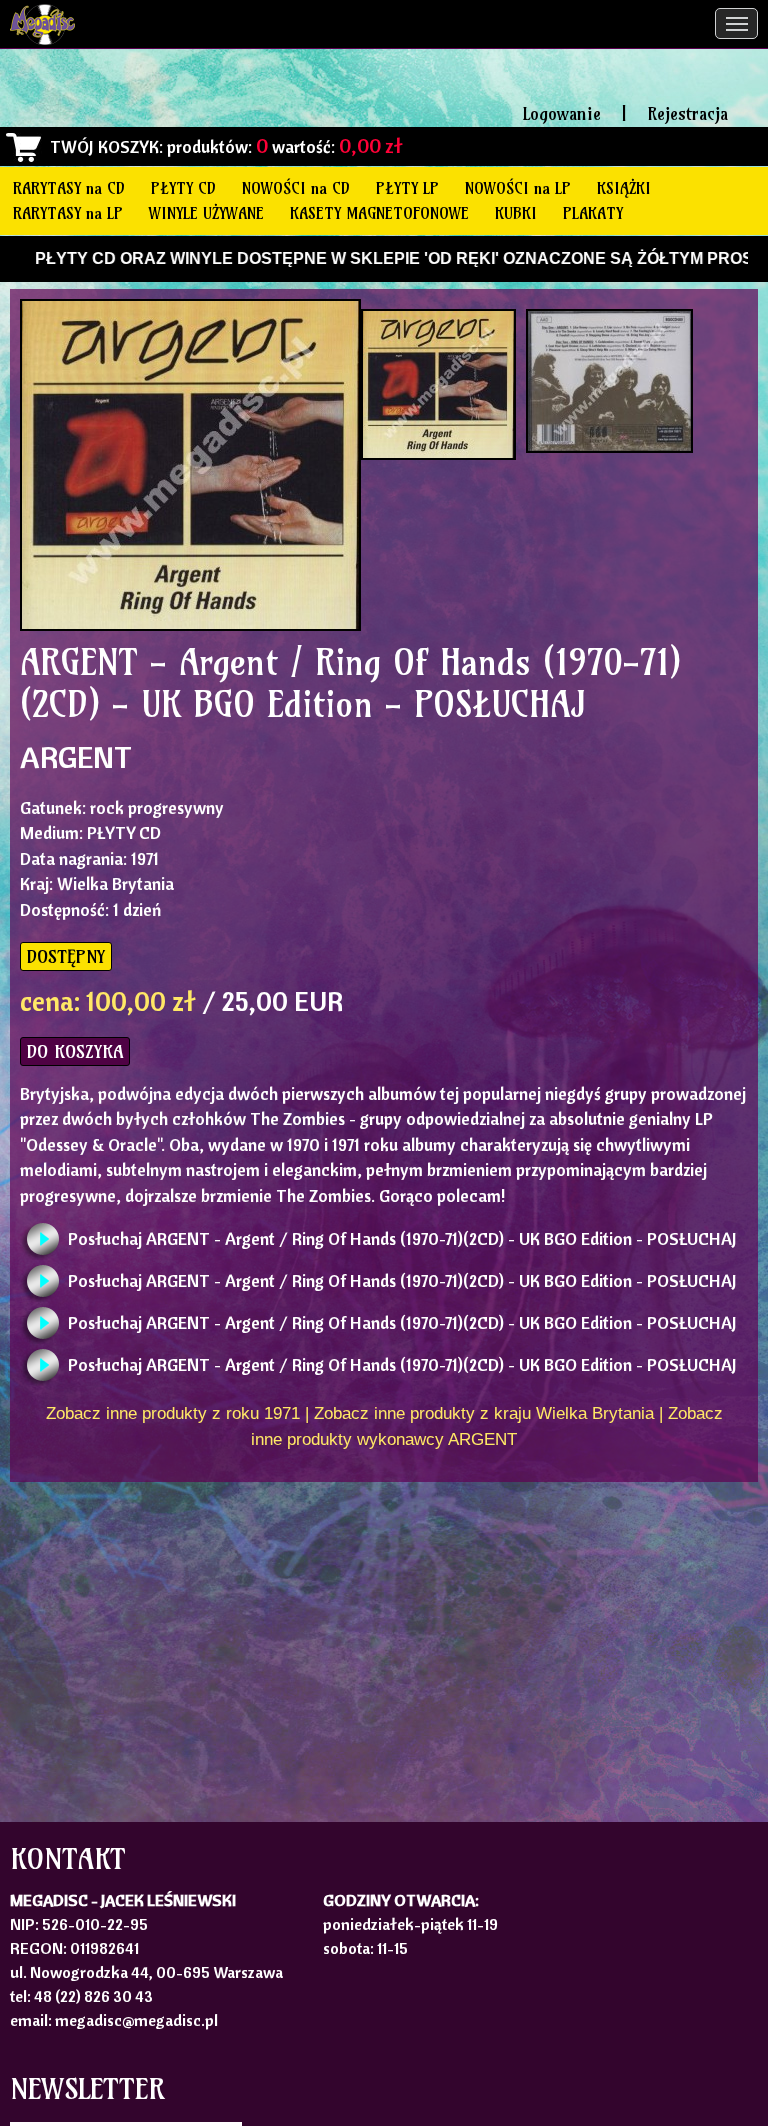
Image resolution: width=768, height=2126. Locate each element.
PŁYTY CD (183, 188)
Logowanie (562, 113)
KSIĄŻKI (624, 188)
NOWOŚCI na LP (518, 188)
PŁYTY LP (407, 188)
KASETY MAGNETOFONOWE (379, 213)
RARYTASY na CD (69, 188)
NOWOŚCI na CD (296, 188)
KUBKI (516, 213)
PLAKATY (593, 213)
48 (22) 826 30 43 (93, 1996)
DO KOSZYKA (75, 1051)
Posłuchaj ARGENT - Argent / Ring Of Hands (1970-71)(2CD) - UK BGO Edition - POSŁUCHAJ (402, 1238)
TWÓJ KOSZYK (104, 146)
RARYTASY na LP (68, 213)
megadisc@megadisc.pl (136, 2020)
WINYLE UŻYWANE (206, 213)
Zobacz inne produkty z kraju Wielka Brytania (484, 1413)
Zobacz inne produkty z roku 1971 (173, 1413)
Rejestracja (687, 113)
